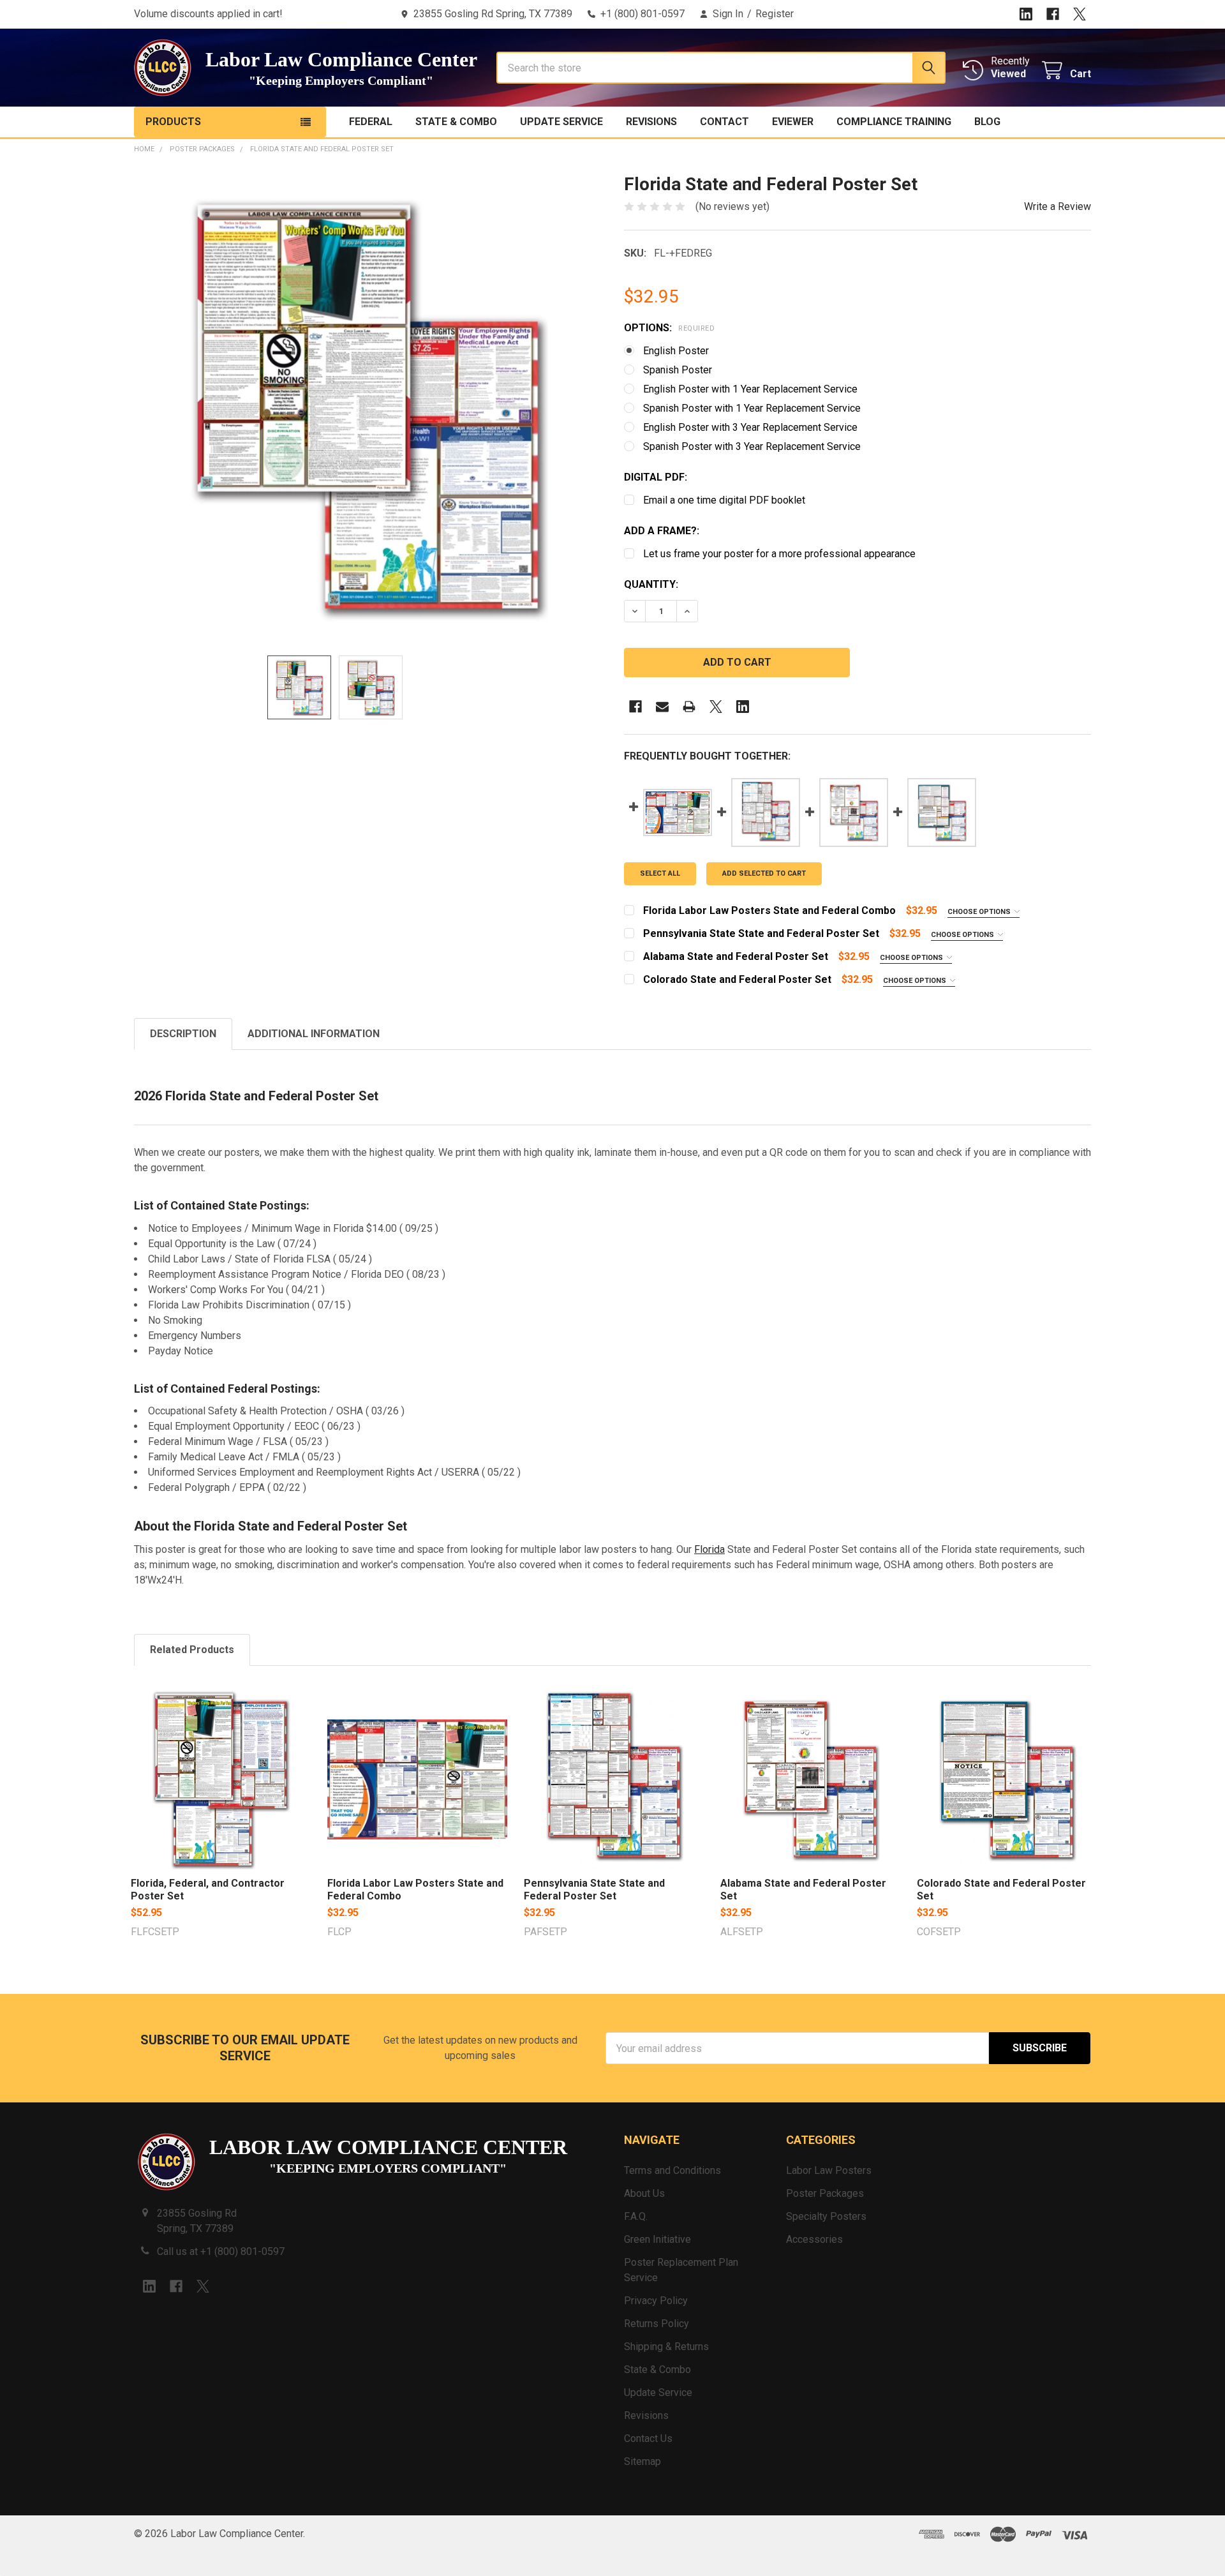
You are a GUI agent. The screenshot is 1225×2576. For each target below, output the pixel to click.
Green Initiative (657, 2239)
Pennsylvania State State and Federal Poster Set (594, 1890)
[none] (367, 407)
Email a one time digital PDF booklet (724, 500)
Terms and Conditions (672, 2170)
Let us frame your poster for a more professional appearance (779, 554)
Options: (669, 328)
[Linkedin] (1026, 14)
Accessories (814, 2239)
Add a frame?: (662, 531)
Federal (371, 122)
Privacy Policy (656, 2301)
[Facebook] (1053, 14)
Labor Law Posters (829, 2170)
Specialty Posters (826, 2216)
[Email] (662, 707)
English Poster (676, 351)
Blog (987, 122)
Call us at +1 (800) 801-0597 (221, 2251)
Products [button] (173, 122)
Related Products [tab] (192, 1650)
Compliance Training (894, 122)
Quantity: (651, 584)
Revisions (651, 122)
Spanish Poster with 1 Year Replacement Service (752, 408)
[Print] (689, 707)
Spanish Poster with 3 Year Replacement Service (752, 446)
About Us (644, 2193)
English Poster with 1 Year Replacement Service (750, 389)
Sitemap (642, 2461)
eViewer (793, 122)
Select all (660, 873)
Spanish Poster (678, 370)
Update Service (561, 122)
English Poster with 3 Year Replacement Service (750, 427)
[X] (1080, 14)
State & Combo (456, 122)
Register (775, 14)
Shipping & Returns (666, 2347)
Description (183, 1034)
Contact (724, 122)
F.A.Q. (636, 2216)
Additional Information (314, 1034)
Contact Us (648, 2438)
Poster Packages (825, 2193)
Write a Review (1058, 206)
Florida (709, 1549)
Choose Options (980, 912)
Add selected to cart (764, 873)
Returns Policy (657, 2324)
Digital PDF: (656, 477)
